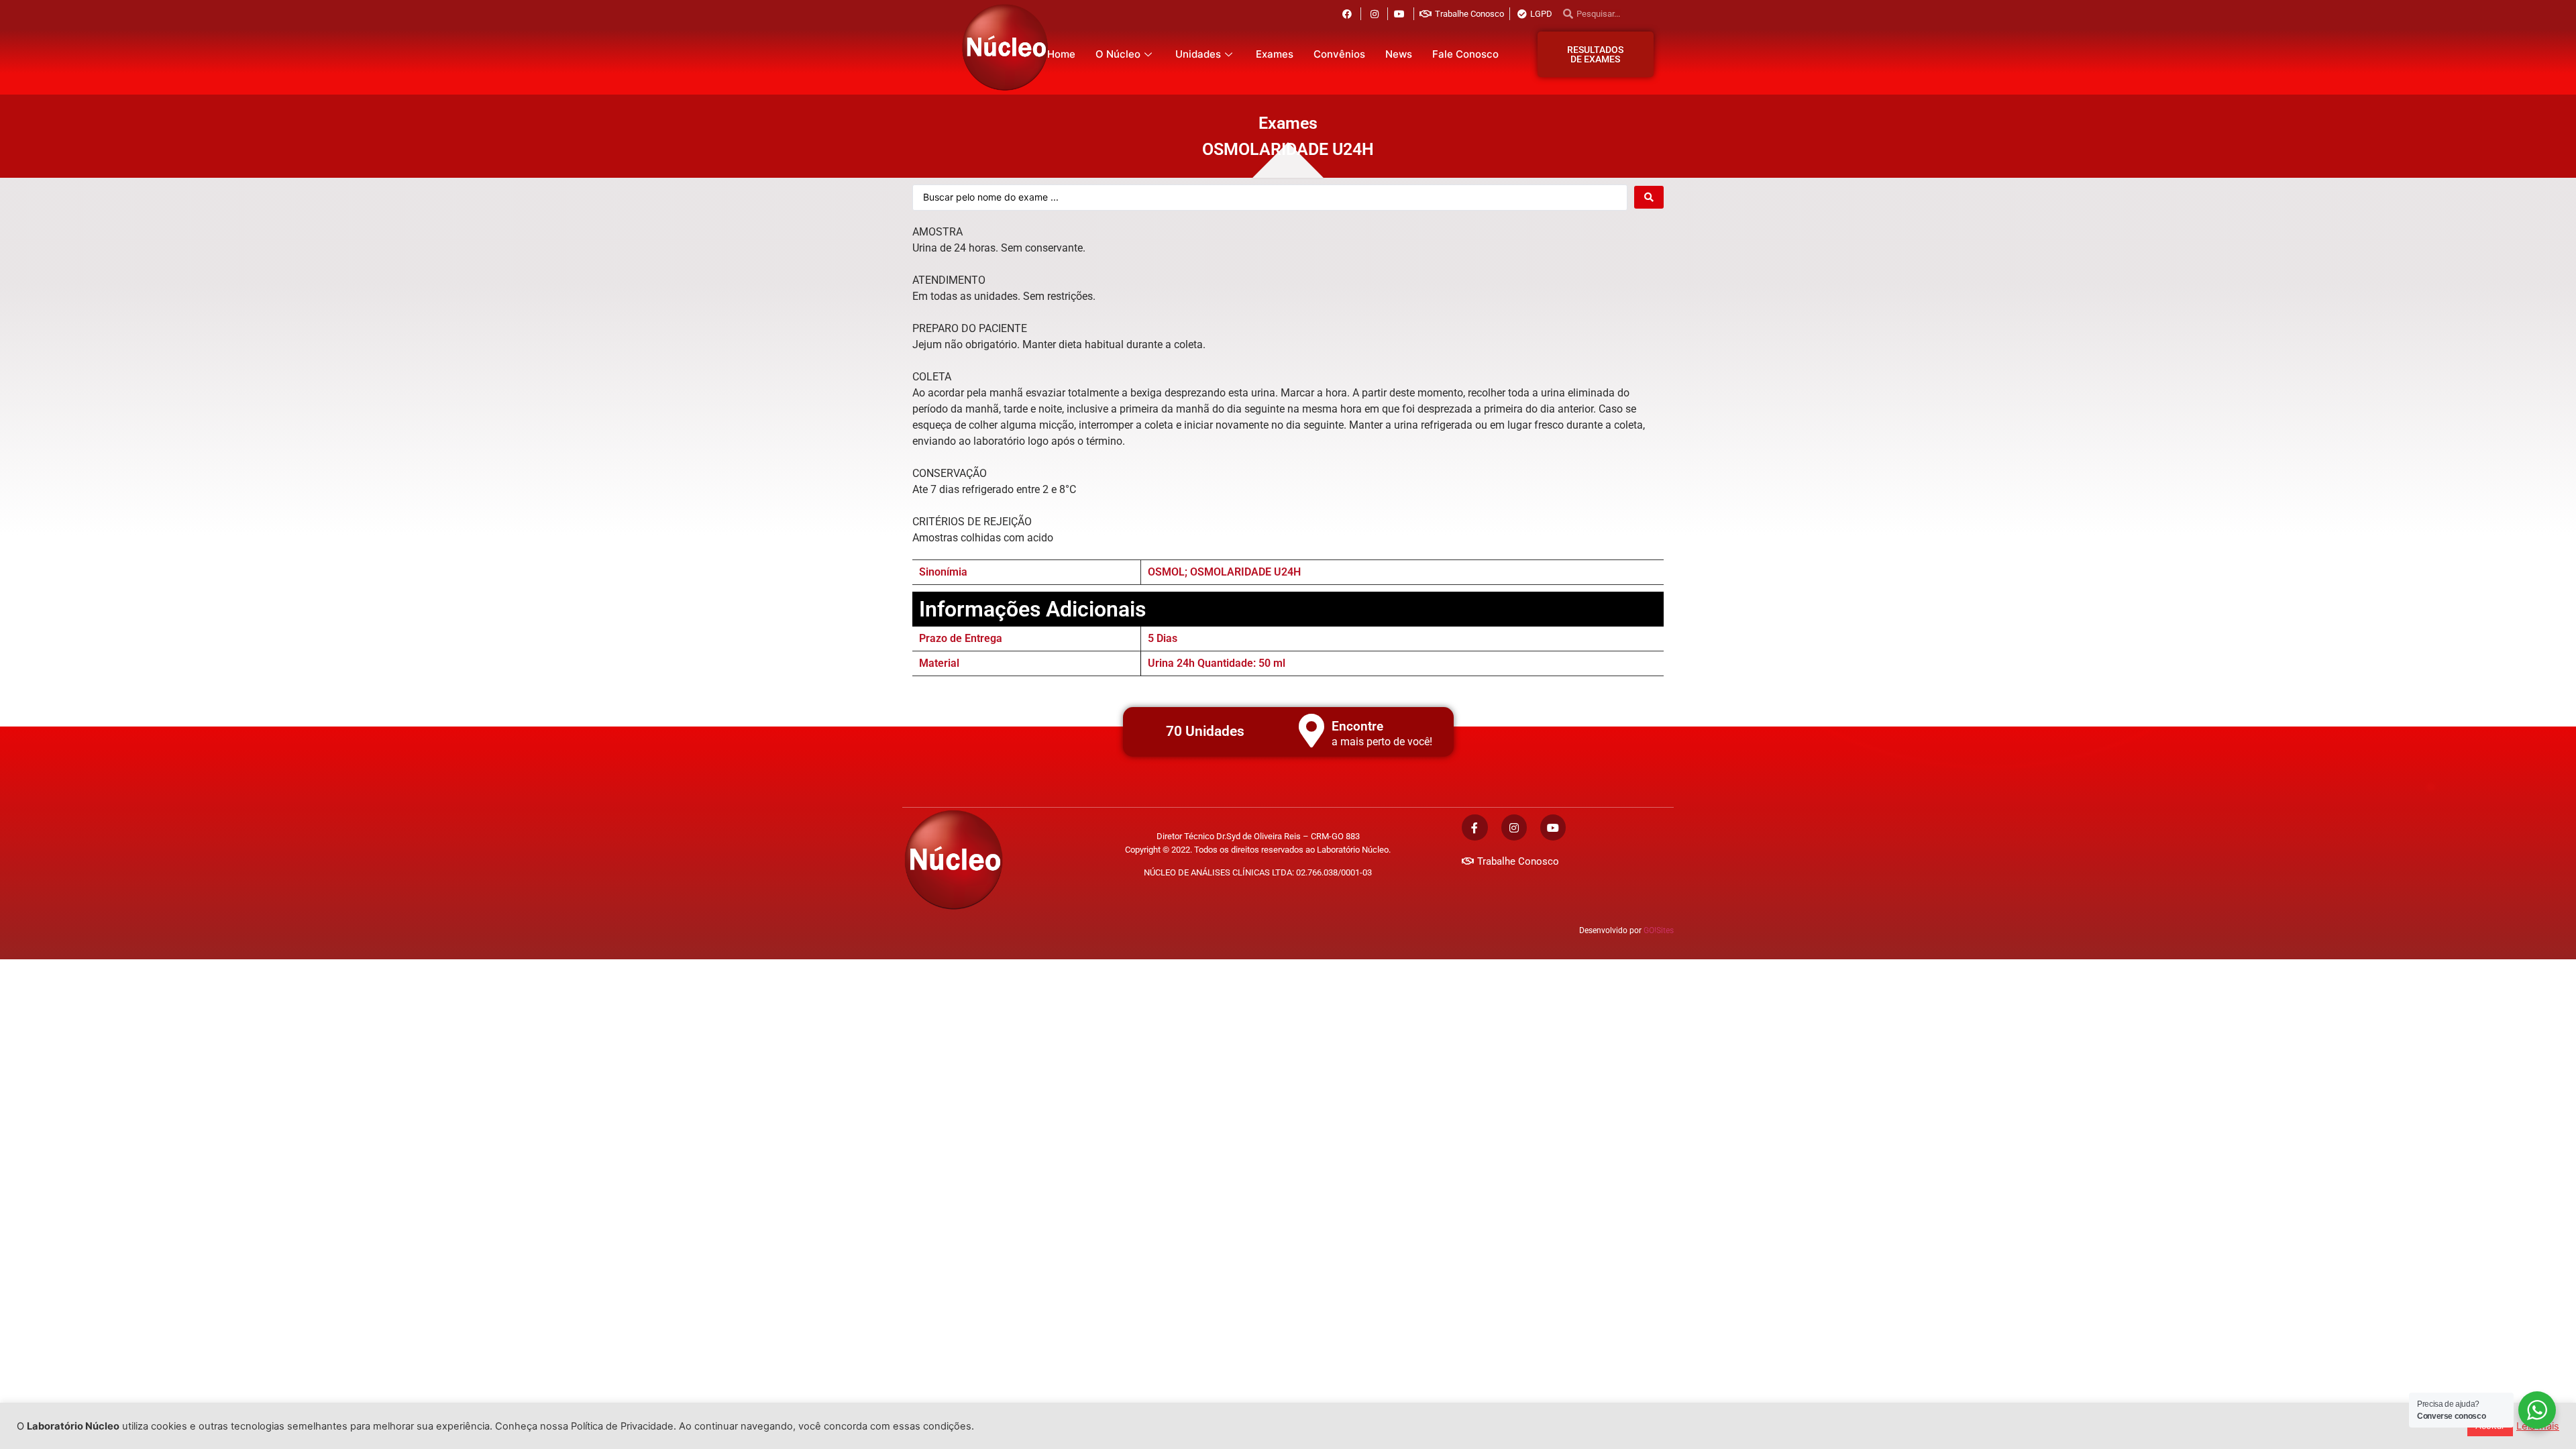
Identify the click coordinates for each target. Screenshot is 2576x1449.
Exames (1275, 54)
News (1399, 54)
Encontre (1357, 726)
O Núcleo (1118, 54)
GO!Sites (1659, 930)
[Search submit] (1649, 197)
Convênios (1339, 54)
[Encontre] (1311, 731)
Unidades (1198, 54)
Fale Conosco (1465, 54)
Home (1061, 54)
